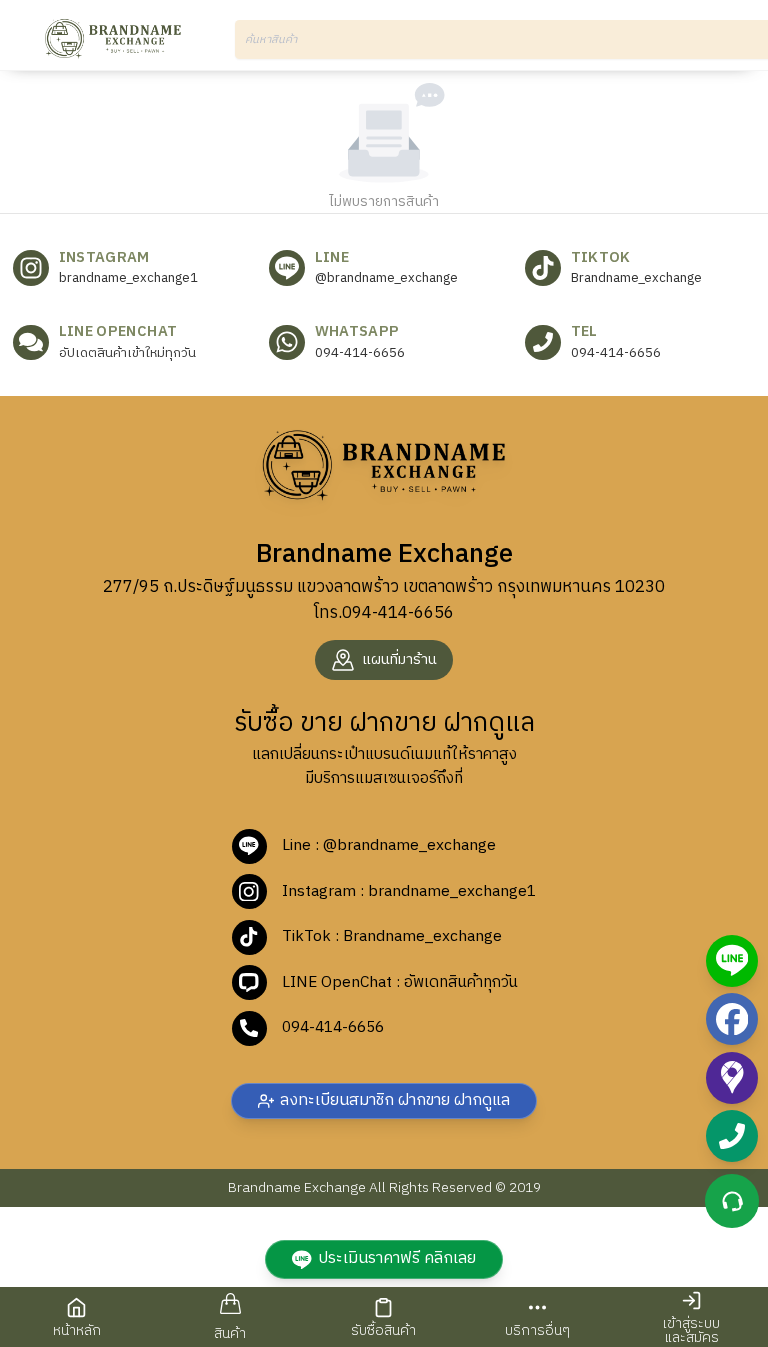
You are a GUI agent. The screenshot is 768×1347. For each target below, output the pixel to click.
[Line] (732, 961)
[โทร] (732, 1136)
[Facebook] (732, 1019)
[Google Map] (732, 1078)
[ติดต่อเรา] (732, 1201)
